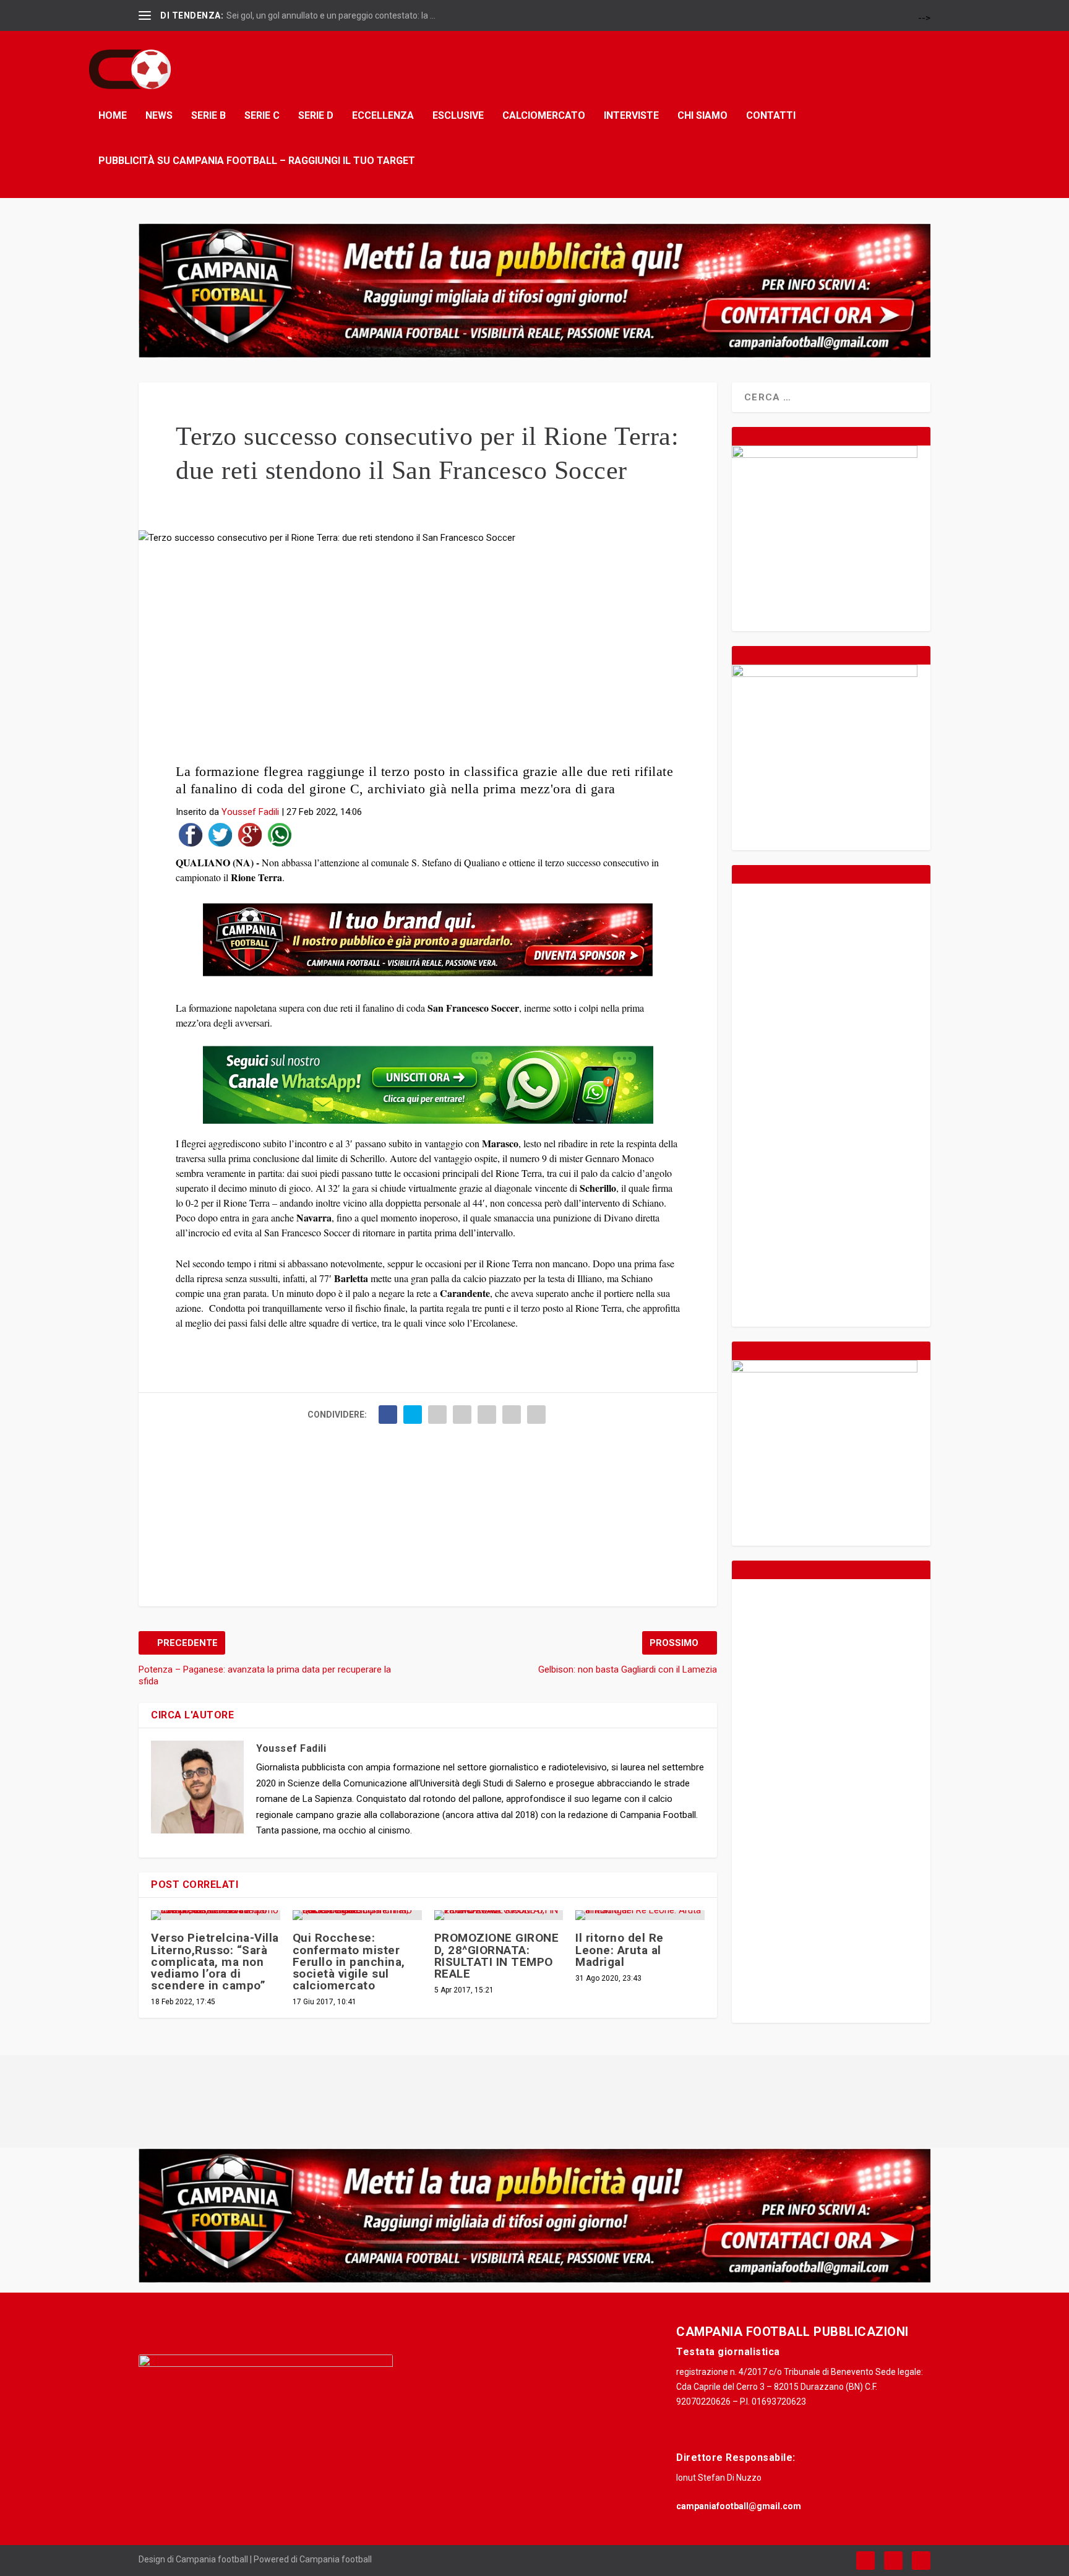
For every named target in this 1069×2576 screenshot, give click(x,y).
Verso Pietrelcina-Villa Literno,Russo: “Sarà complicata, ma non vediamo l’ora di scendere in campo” (215, 1962)
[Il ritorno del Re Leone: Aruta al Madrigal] (640, 1915)
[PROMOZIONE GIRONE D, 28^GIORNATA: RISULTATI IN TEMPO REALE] (499, 1915)
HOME (113, 115)
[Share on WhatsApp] (280, 838)
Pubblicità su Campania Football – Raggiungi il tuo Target (257, 160)
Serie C (262, 115)
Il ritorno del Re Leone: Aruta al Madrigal (620, 1949)
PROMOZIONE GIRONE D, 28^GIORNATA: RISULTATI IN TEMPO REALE (497, 1956)
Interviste (631, 115)
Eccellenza (383, 115)
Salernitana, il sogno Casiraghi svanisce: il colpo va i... (328, 15)
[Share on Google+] (250, 838)
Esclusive (458, 115)
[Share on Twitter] (220, 838)
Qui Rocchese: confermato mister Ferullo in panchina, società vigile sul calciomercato (349, 1962)
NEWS (159, 115)
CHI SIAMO (702, 115)
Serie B (208, 115)
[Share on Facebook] (191, 838)
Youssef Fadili (250, 812)
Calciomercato (544, 115)
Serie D (316, 115)
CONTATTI (771, 115)
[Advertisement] (428, 658)
